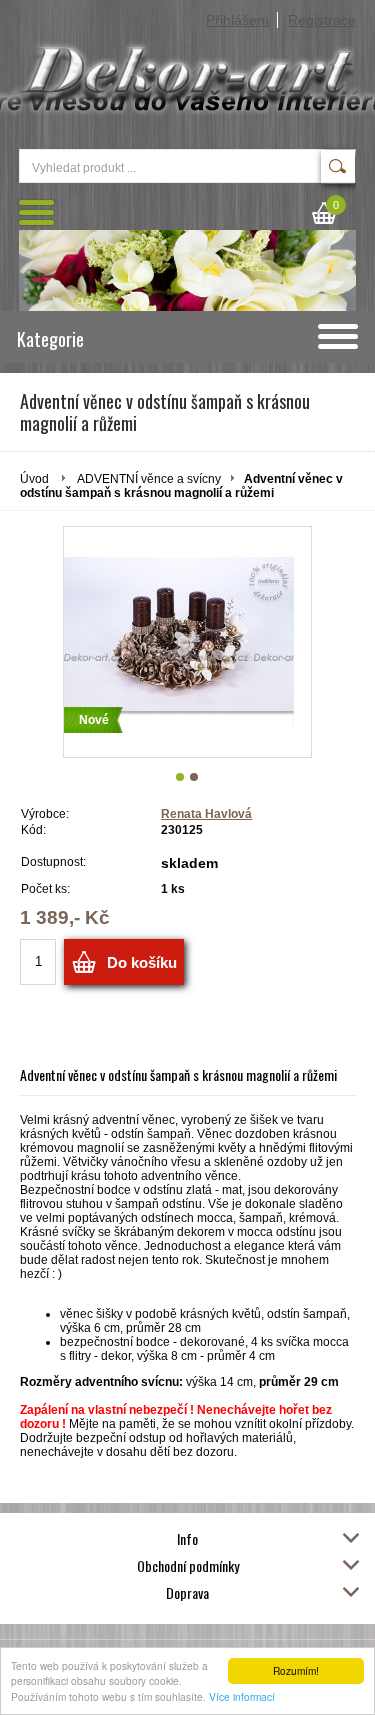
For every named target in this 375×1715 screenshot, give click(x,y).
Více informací (242, 1696)
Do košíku (142, 962)
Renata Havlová (206, 814)
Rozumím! (296, 1670)
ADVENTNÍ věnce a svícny (149, 479)
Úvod (34, 479)
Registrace (322, 20)
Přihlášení (237, 20)
